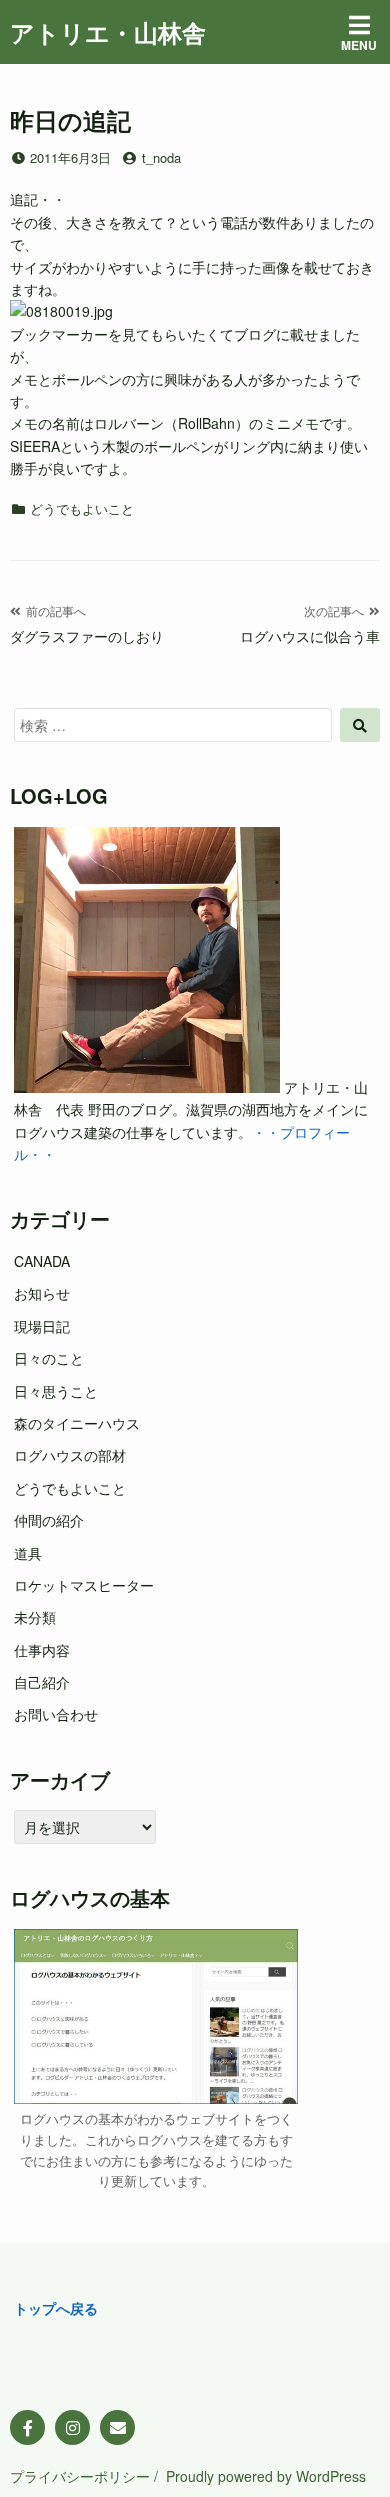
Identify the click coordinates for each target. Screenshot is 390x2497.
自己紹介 (42, 1682)
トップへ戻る (56, 2308)
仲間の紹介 (49, 1520)
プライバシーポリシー (80, 2476)
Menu (359, 45)
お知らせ (42, 1293)
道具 (28, 1553)
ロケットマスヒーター (84, 1585)
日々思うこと (56, 1391)
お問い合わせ (56, 1714)
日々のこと (49, 1358)
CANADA (42, 1261)
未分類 (35, 1617)
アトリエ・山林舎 (108, 32)
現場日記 (42, 1326)
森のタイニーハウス (77, 1423)
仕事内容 (42, 1650)
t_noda (161, 157)
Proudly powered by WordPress (266, 2476)
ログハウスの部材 (70, 1455)
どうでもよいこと (82, 508)
